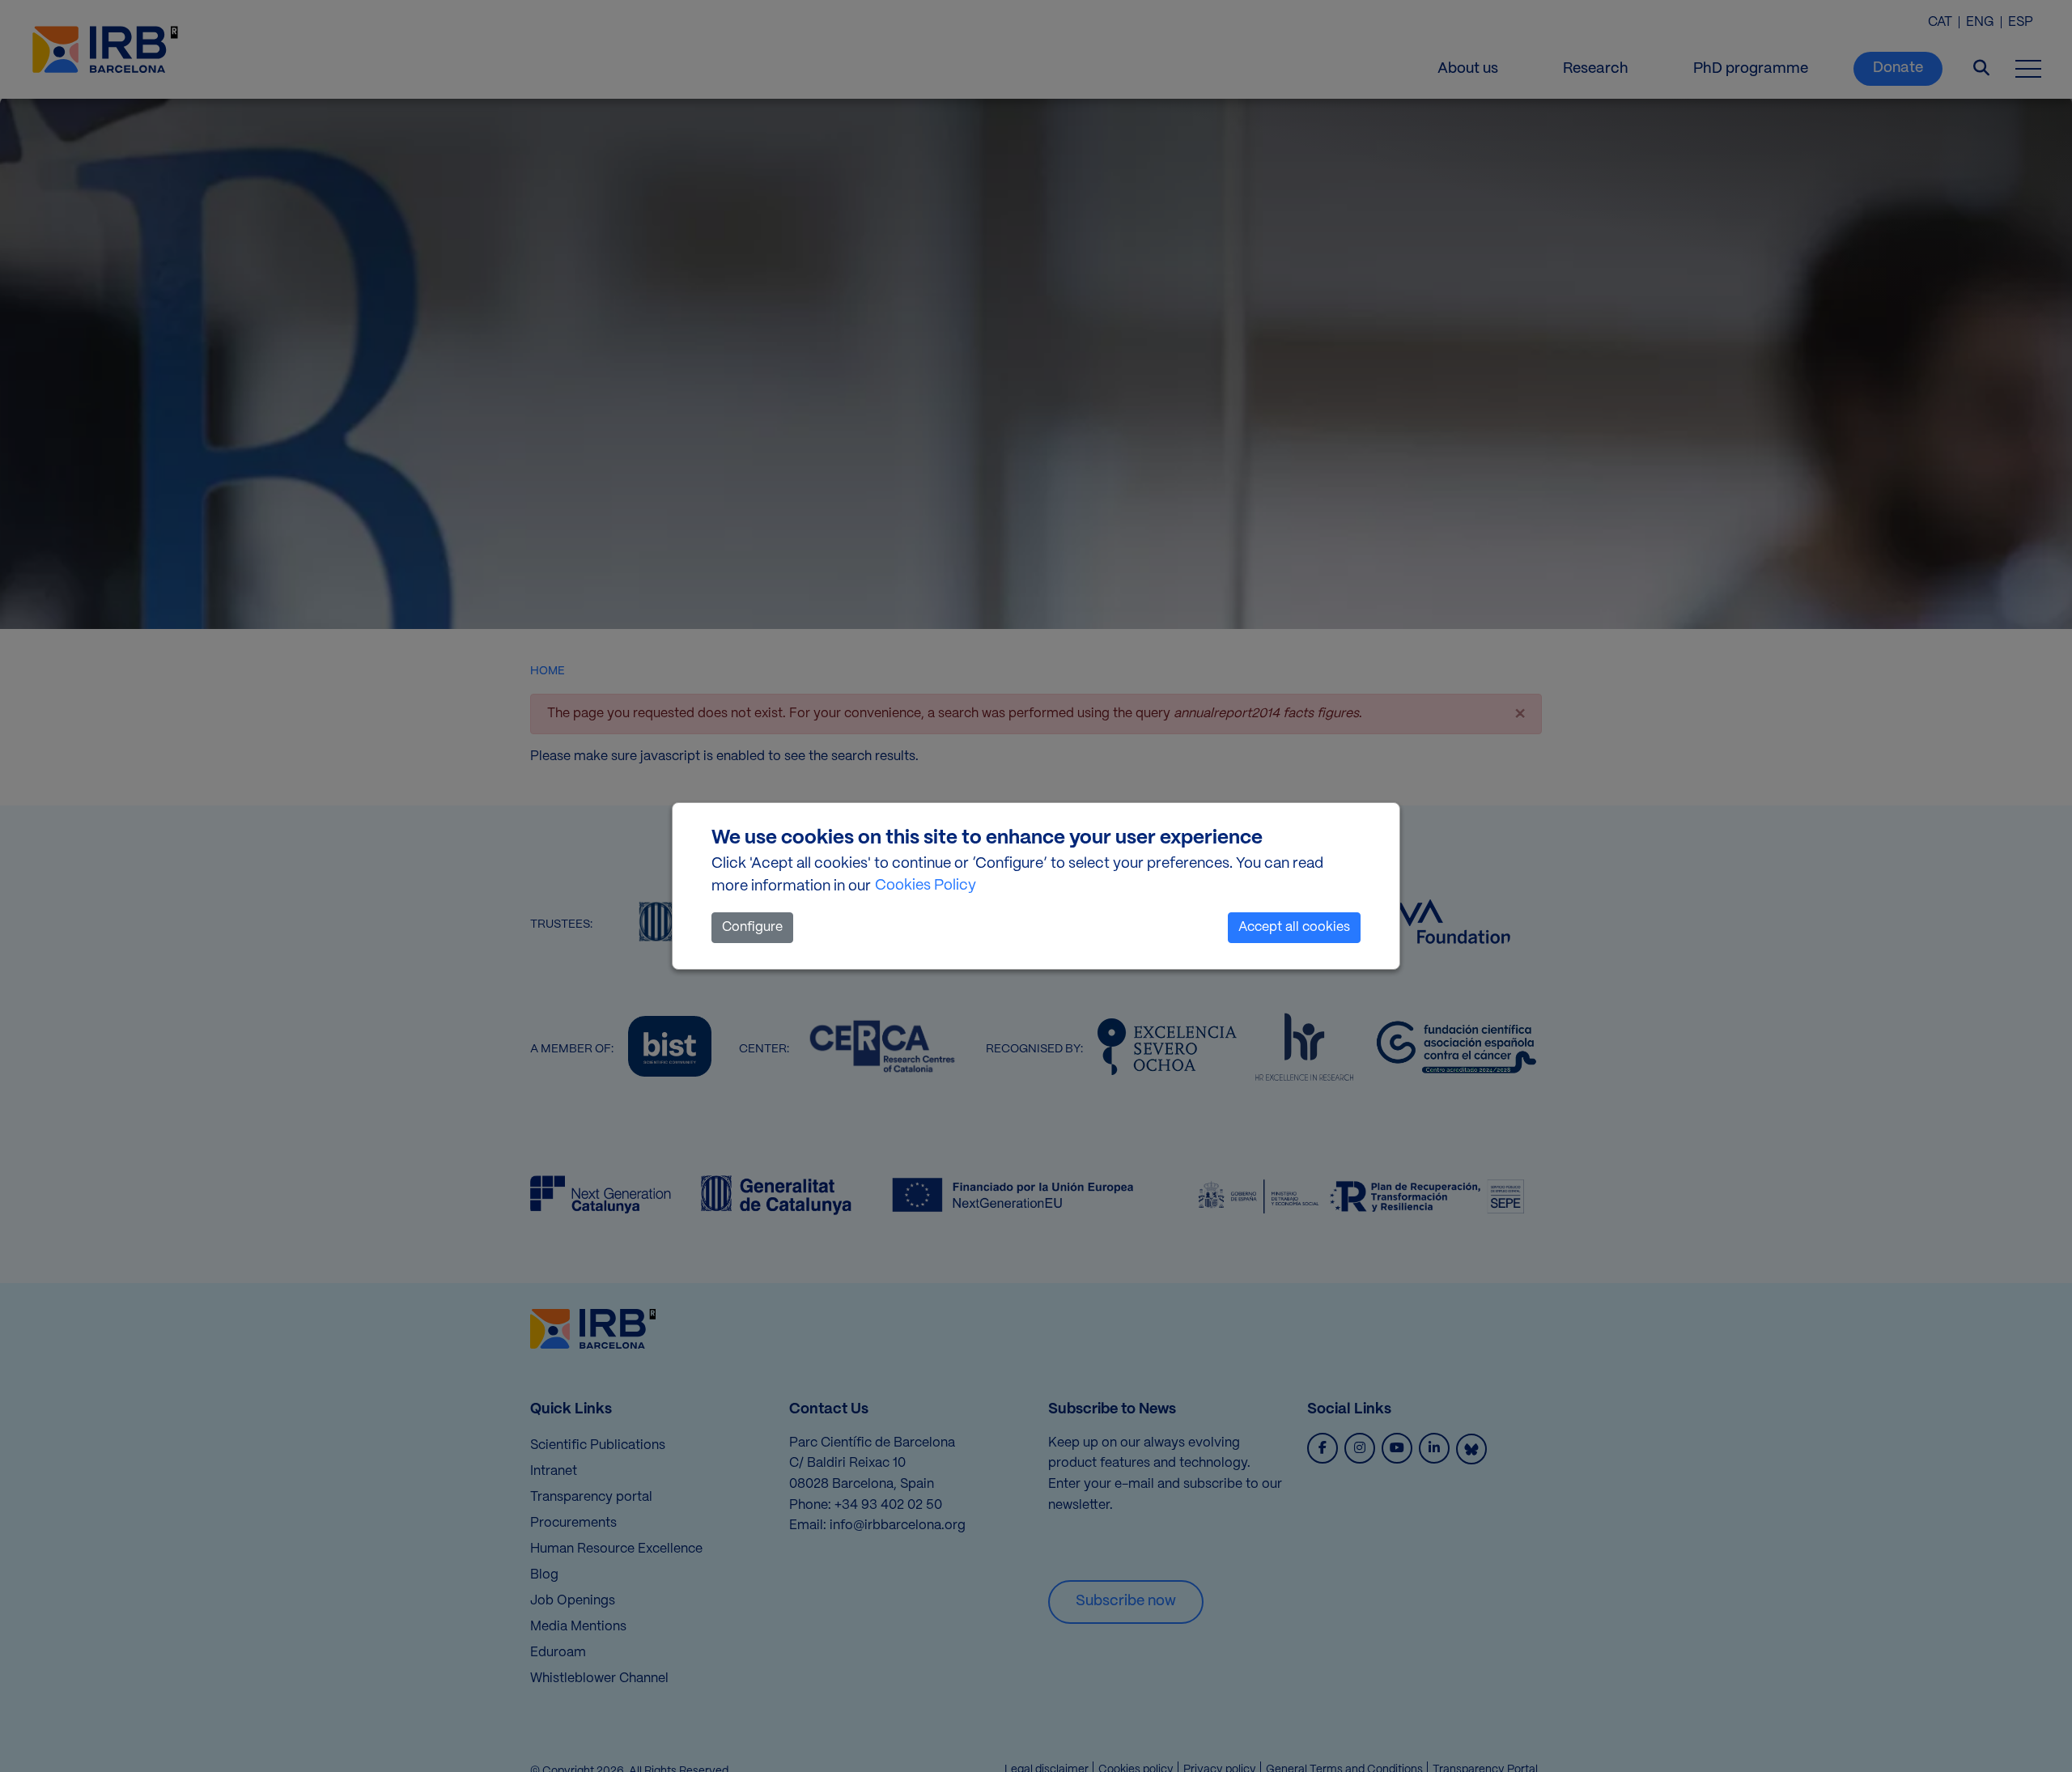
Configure (752, 927)
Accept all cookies (1294, 927)
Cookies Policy (926, 886)
